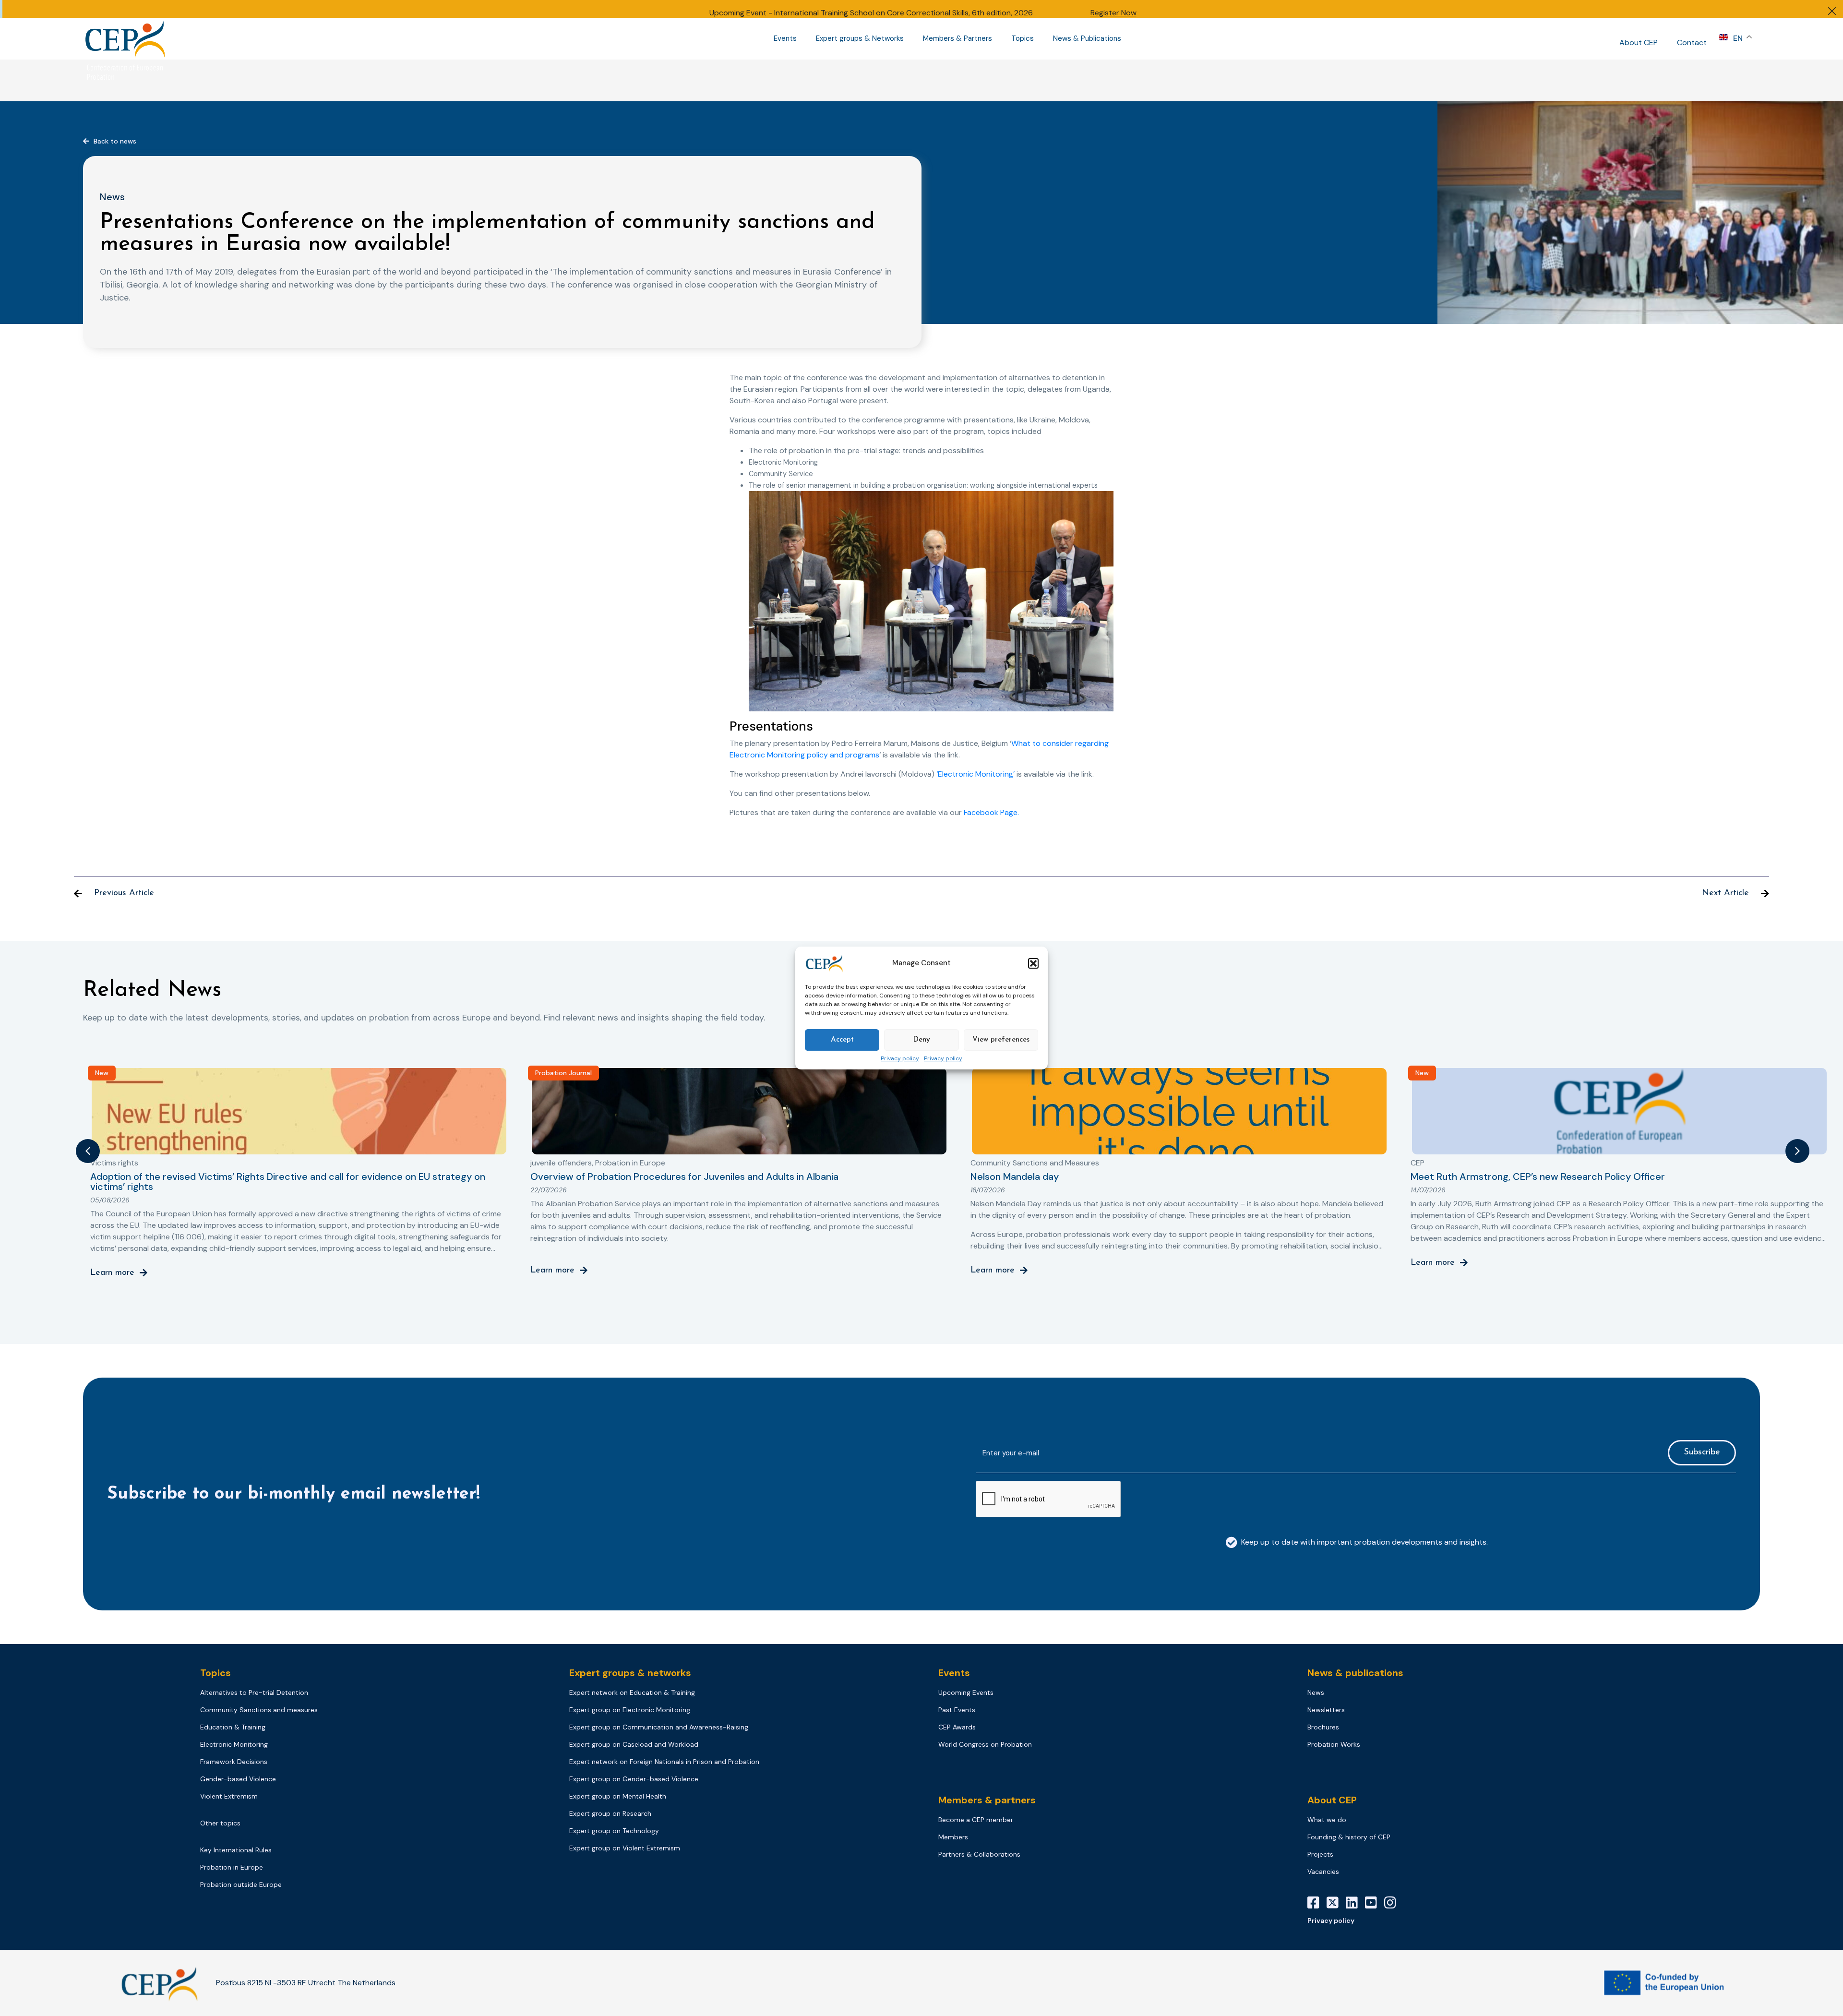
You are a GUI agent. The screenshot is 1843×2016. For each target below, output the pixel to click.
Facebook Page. (991, 812)
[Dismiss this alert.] (1832, 12)
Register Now (1113, 13)
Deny (921, 1040)
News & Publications (1087, 39)
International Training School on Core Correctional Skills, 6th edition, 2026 (904, 13)
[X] (1336, 1903)
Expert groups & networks (630, 1673)
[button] (1033, 963)
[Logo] (126, 39)
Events (785, 39)
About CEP (1639, 42)
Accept (842, 1040)
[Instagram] (1394, 1903)
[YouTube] (1375, 1903)
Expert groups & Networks (860, 39)
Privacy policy (900, 1059)
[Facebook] (1317, 1903)
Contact (1692, 42)
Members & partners (987, 1800)
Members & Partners (957, 39)
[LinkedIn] (1355, 1903)
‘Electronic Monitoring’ (975, 774)
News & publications (1355, 1673)
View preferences (1001, 1040)
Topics (1023, 39)
